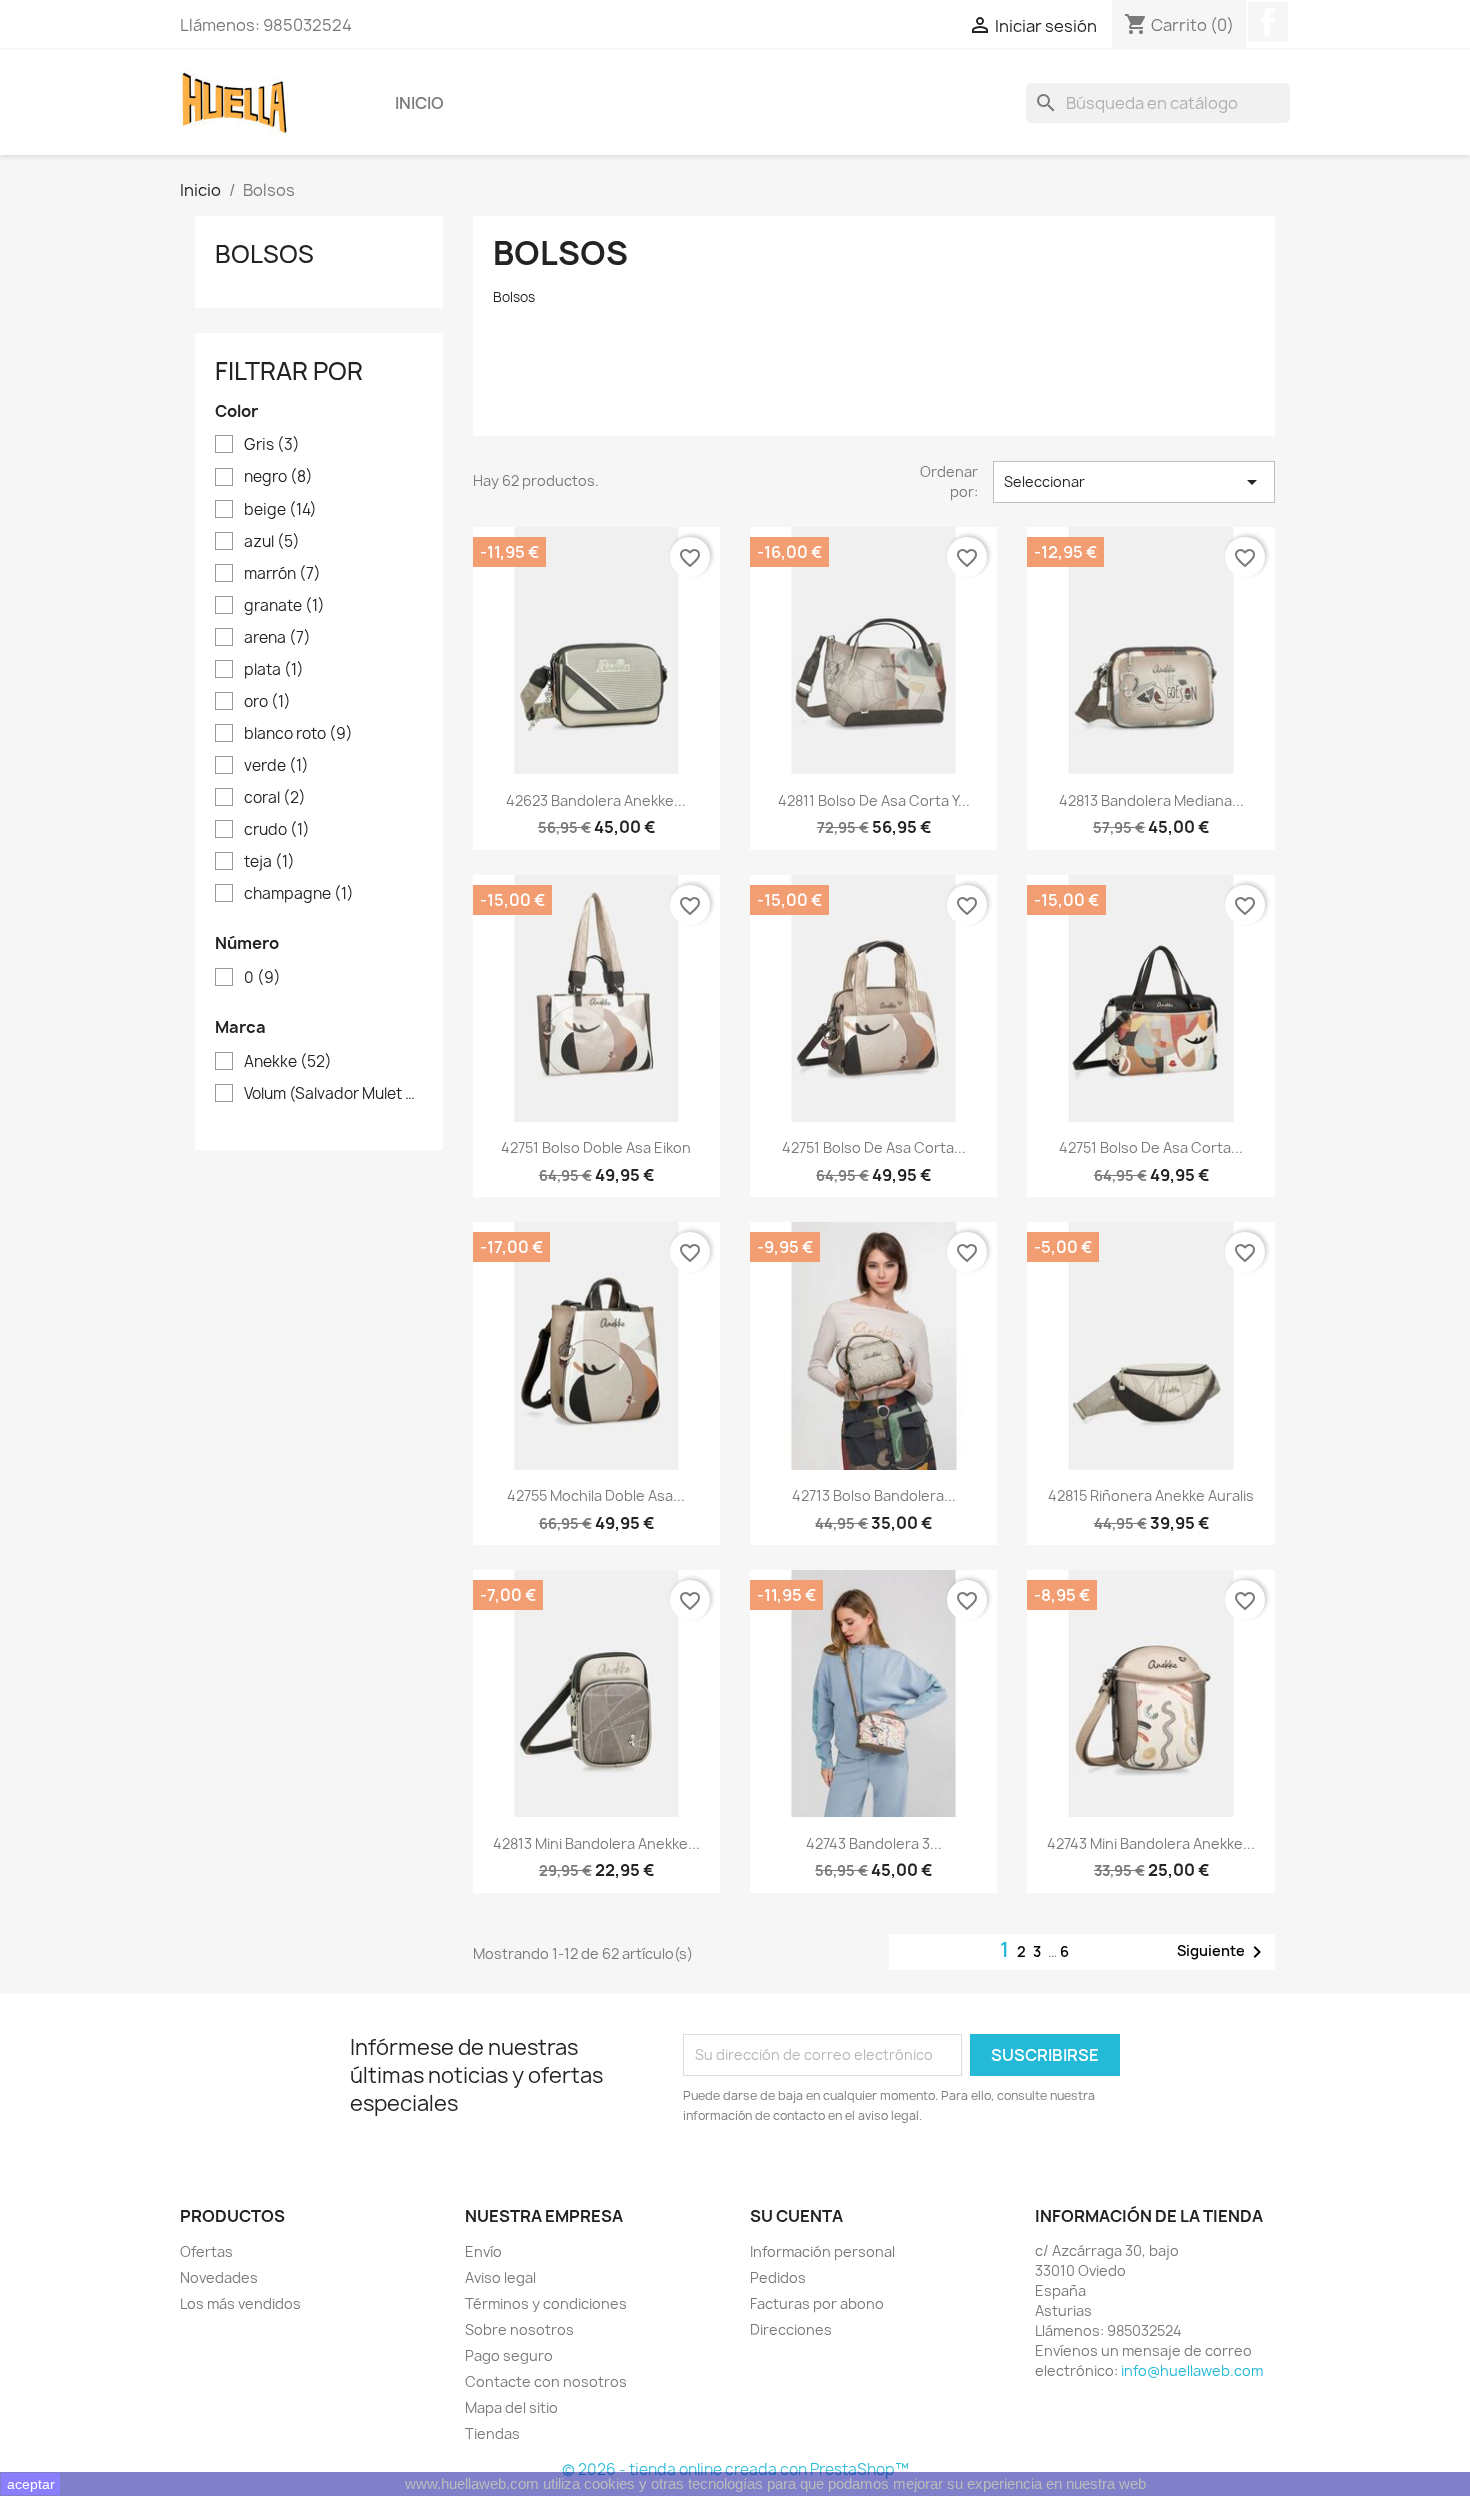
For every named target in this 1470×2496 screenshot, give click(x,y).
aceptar (31, 2484)
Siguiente (1223, 1952)
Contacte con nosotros (546, 2381)
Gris (272, 445)
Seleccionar (1134, 482)
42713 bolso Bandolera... (874, 1495)
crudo (277, 830)
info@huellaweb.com (1192, 2370)
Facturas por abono (817, 2303)
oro (267, 702)
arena (277, 638)
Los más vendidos (240, 2303)
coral (275, 798)
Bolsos (264, 254)
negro (278, 477)
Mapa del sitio (511, 2407)
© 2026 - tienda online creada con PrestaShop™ (735, 2469)
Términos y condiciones (546, 2303)
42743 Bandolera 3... (874, 1843)
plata (274, 670)
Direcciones (791, 2329)
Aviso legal (500, 2277)
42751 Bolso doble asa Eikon (596, 1147)
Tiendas (492, 2433)
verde (276, 766)
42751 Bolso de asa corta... (874, 1147)
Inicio (419, 103)
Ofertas (206, 2251)
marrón (282, 574)
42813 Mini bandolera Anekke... (596, 1843)
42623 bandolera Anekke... (596, 800)
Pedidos (778, 2277)
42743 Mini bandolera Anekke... (1151, 1843)
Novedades (219, 2277)
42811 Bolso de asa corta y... (874, 800)
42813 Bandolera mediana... (1151, 800)
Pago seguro (509, 2355)
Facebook (1268, 22)
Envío (483, 2251)
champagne (299, 894)
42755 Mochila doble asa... (596, 1495)
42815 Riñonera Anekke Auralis (1151, 1495)
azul (272, 542)
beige (280, 510)
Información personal (822, 2251)
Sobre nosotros (519, 2329)
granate (284, 606)
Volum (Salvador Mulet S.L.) (333, 1094)
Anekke (288, 1062)
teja (269, 862)
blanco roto (298, 734)
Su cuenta (796, 2216)
